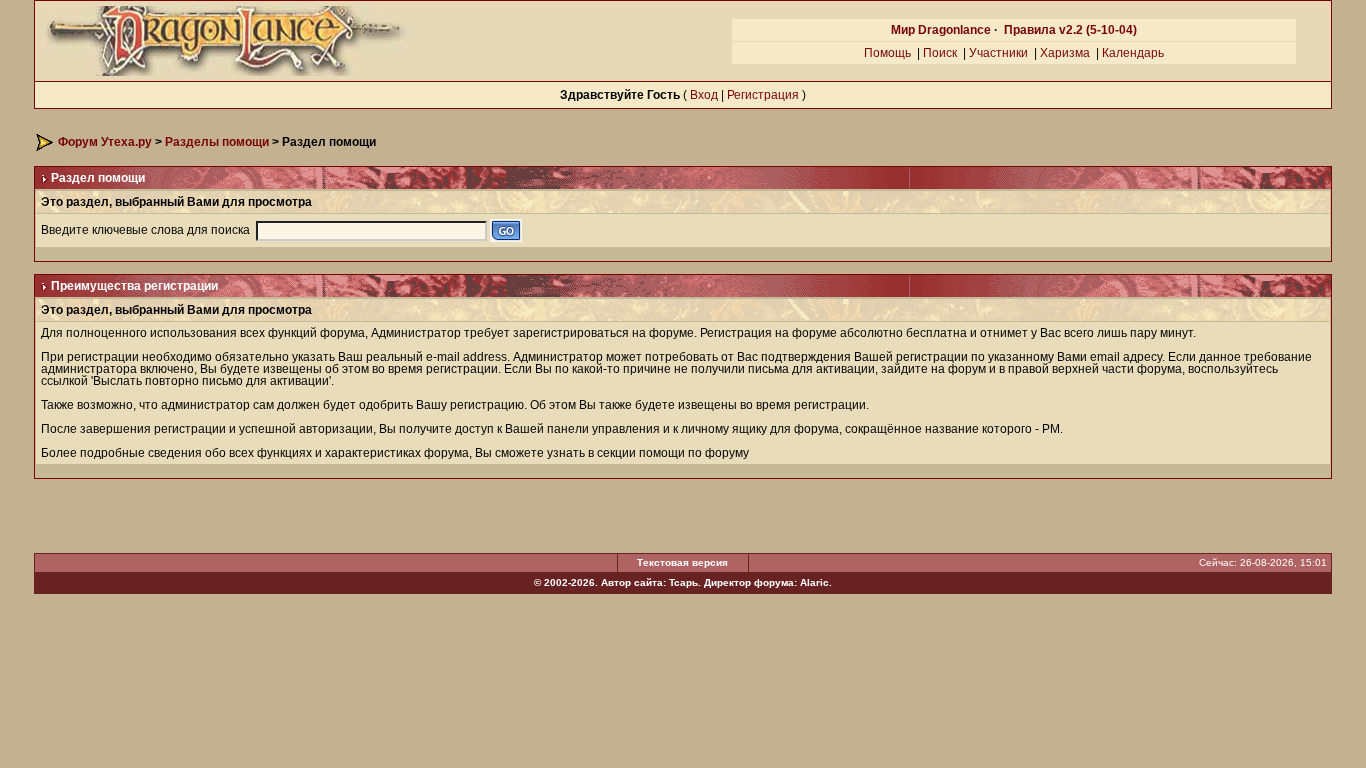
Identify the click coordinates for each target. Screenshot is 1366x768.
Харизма (1065, 53)
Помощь (887, 53)
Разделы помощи (217, 142)
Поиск (940, 53)
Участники (998, 53)
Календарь (1133, 53)
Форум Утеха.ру (105, 142)
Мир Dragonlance (941, 30)
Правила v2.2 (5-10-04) (1070, 30)
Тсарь (683, 582)
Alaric (814, 582)
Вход (704, 95)
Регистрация (763, 95)
